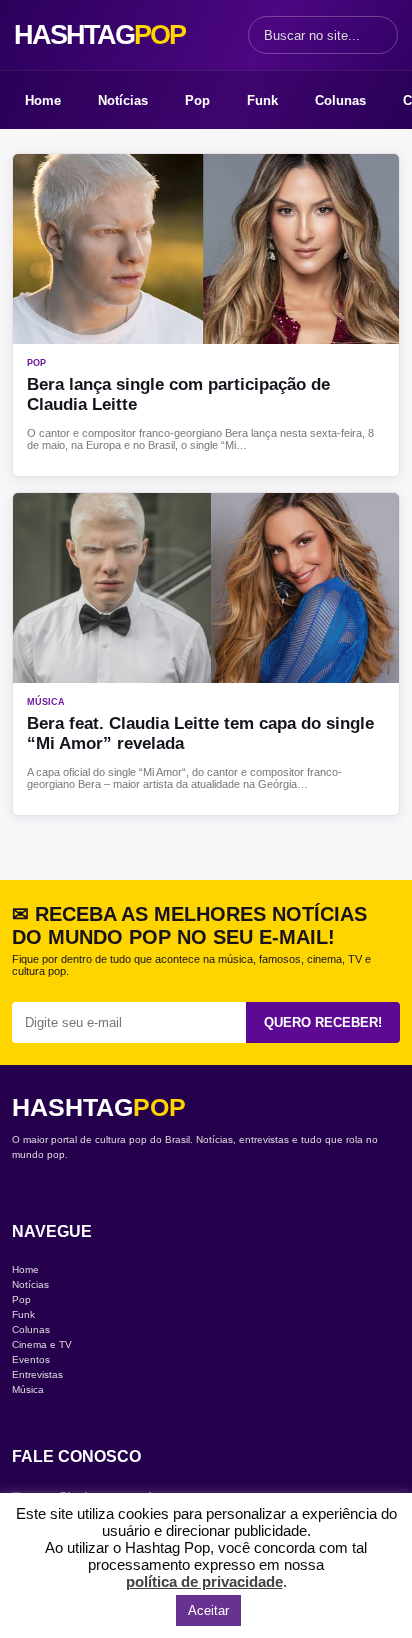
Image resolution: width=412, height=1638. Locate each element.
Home (43, 100)
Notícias (123, 100)
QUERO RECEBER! (323, 1022)
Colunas (340, 100)
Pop (197, 100)
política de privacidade (204, 1581)
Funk (262, 100)
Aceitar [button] (208, 1610)
